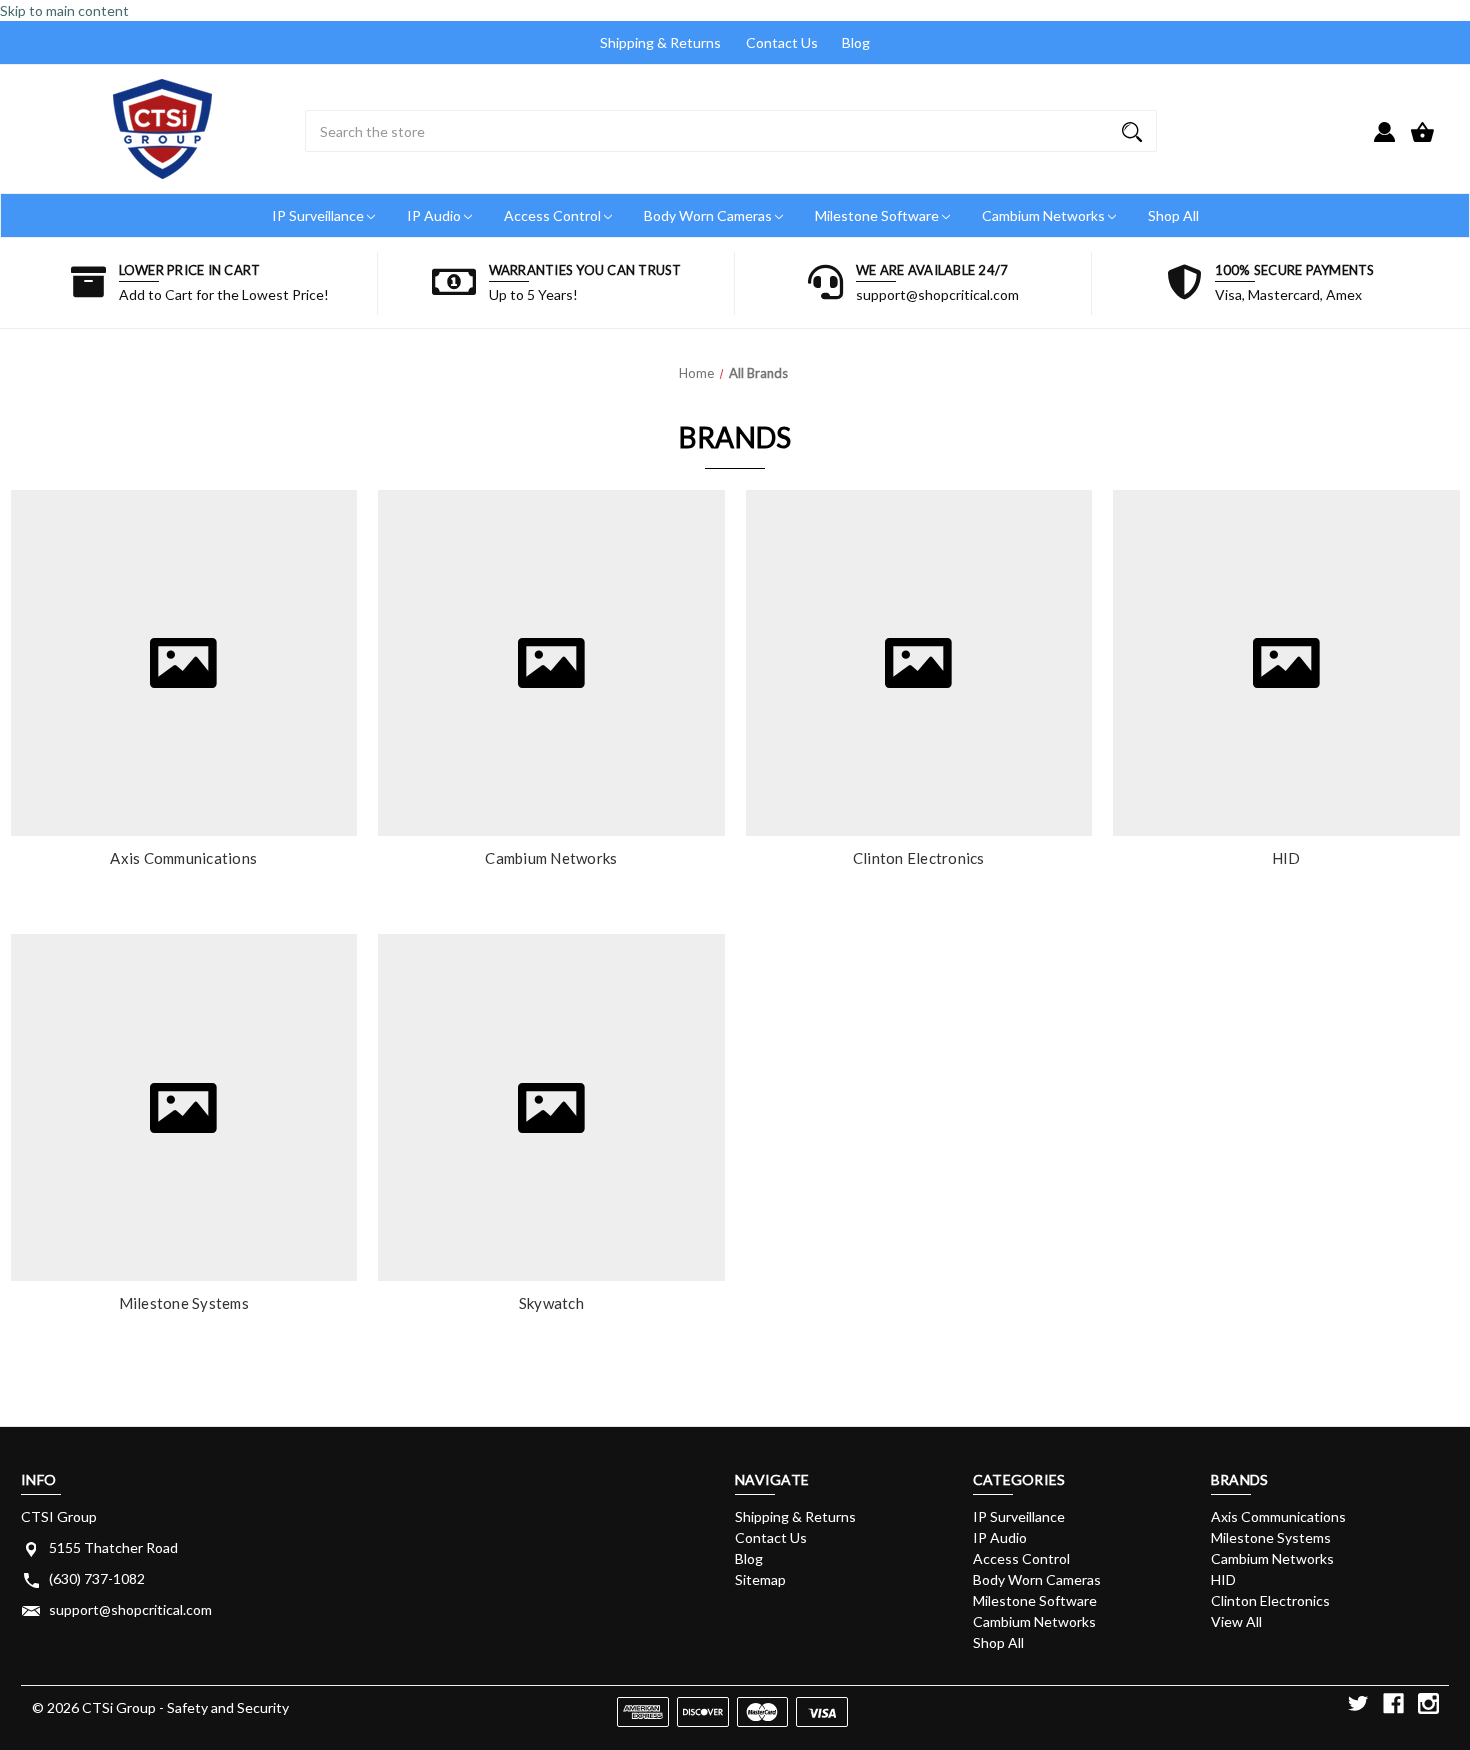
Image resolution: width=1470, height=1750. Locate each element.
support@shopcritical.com (130, 1609)
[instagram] (1428, 1703)
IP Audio (435, 215)
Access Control (554, 215)
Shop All (1173, 215)
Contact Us (782, 42)
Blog (856, 42)
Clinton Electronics (919, 858)
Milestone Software (878, 215)
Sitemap (760, 1579)
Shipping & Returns (660, 42)
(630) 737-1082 (97, 1578)
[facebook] (1393, 1703)
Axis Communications (183, 858)
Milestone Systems (184, 1303)
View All (1236, 1621)
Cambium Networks (1045, 215)
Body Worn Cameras (709, 215)
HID (1286, 858)
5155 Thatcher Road (113, 1547)
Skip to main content (64, 10)
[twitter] (1358, 1703)
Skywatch (551, 1303)
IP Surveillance (319, 215)
